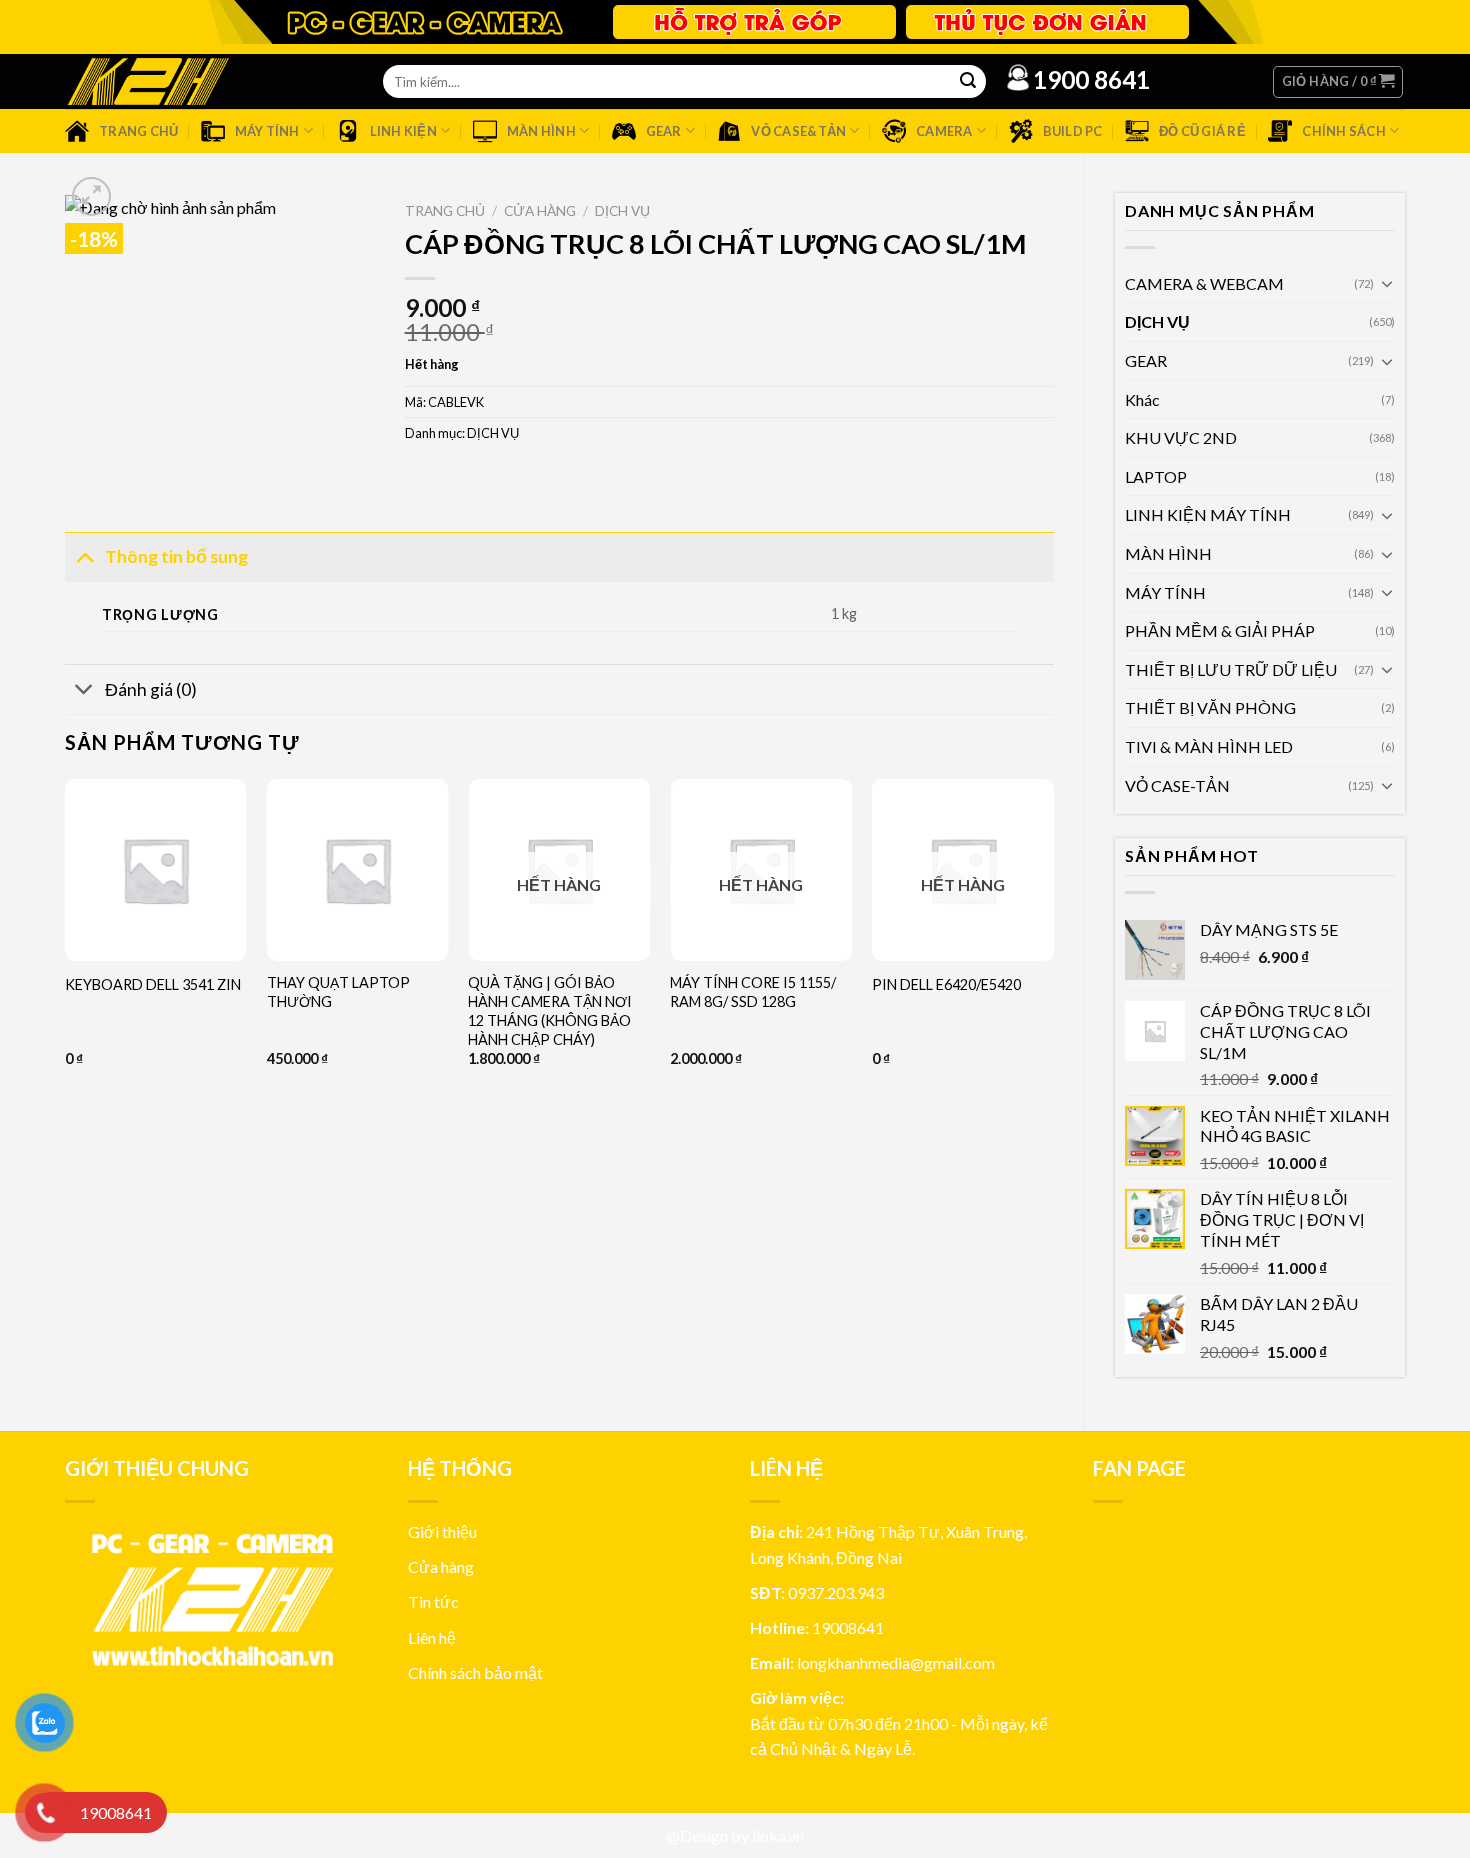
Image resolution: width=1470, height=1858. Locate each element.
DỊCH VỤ (1157, 321)
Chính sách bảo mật (475, 1672)
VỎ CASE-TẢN (1177, 785)
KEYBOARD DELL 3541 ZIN (153, 984)
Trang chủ (445, 211)
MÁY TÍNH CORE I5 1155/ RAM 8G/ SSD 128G (753, 992)
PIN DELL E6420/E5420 (946, 984)
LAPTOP (1156, 476)
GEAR (1146, 360)
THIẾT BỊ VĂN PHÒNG (1210, 707)
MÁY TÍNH (1165, 592)
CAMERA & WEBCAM (1204, 283)
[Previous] (66, 1002)
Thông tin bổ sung (176, 556)
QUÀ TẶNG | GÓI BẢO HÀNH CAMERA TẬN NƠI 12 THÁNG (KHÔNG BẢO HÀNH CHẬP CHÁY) (550, 1010)
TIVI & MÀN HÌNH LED (1209, 746)
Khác (1142, 399)
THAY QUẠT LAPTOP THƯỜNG (338, 992)
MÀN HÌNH (1168, 553)
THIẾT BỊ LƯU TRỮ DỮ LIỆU (1231, 669)
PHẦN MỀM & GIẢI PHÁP (1220, 630)
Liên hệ (432, 1637)
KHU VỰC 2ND (1181, 437)
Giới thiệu (442, 1531)
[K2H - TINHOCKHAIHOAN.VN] (148, 81)
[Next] (1053, 1002)
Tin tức (433, 1601)
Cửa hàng (540, 211)
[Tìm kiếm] (968, 82)
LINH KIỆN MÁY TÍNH (1208, 514)
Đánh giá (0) (151, 689)
